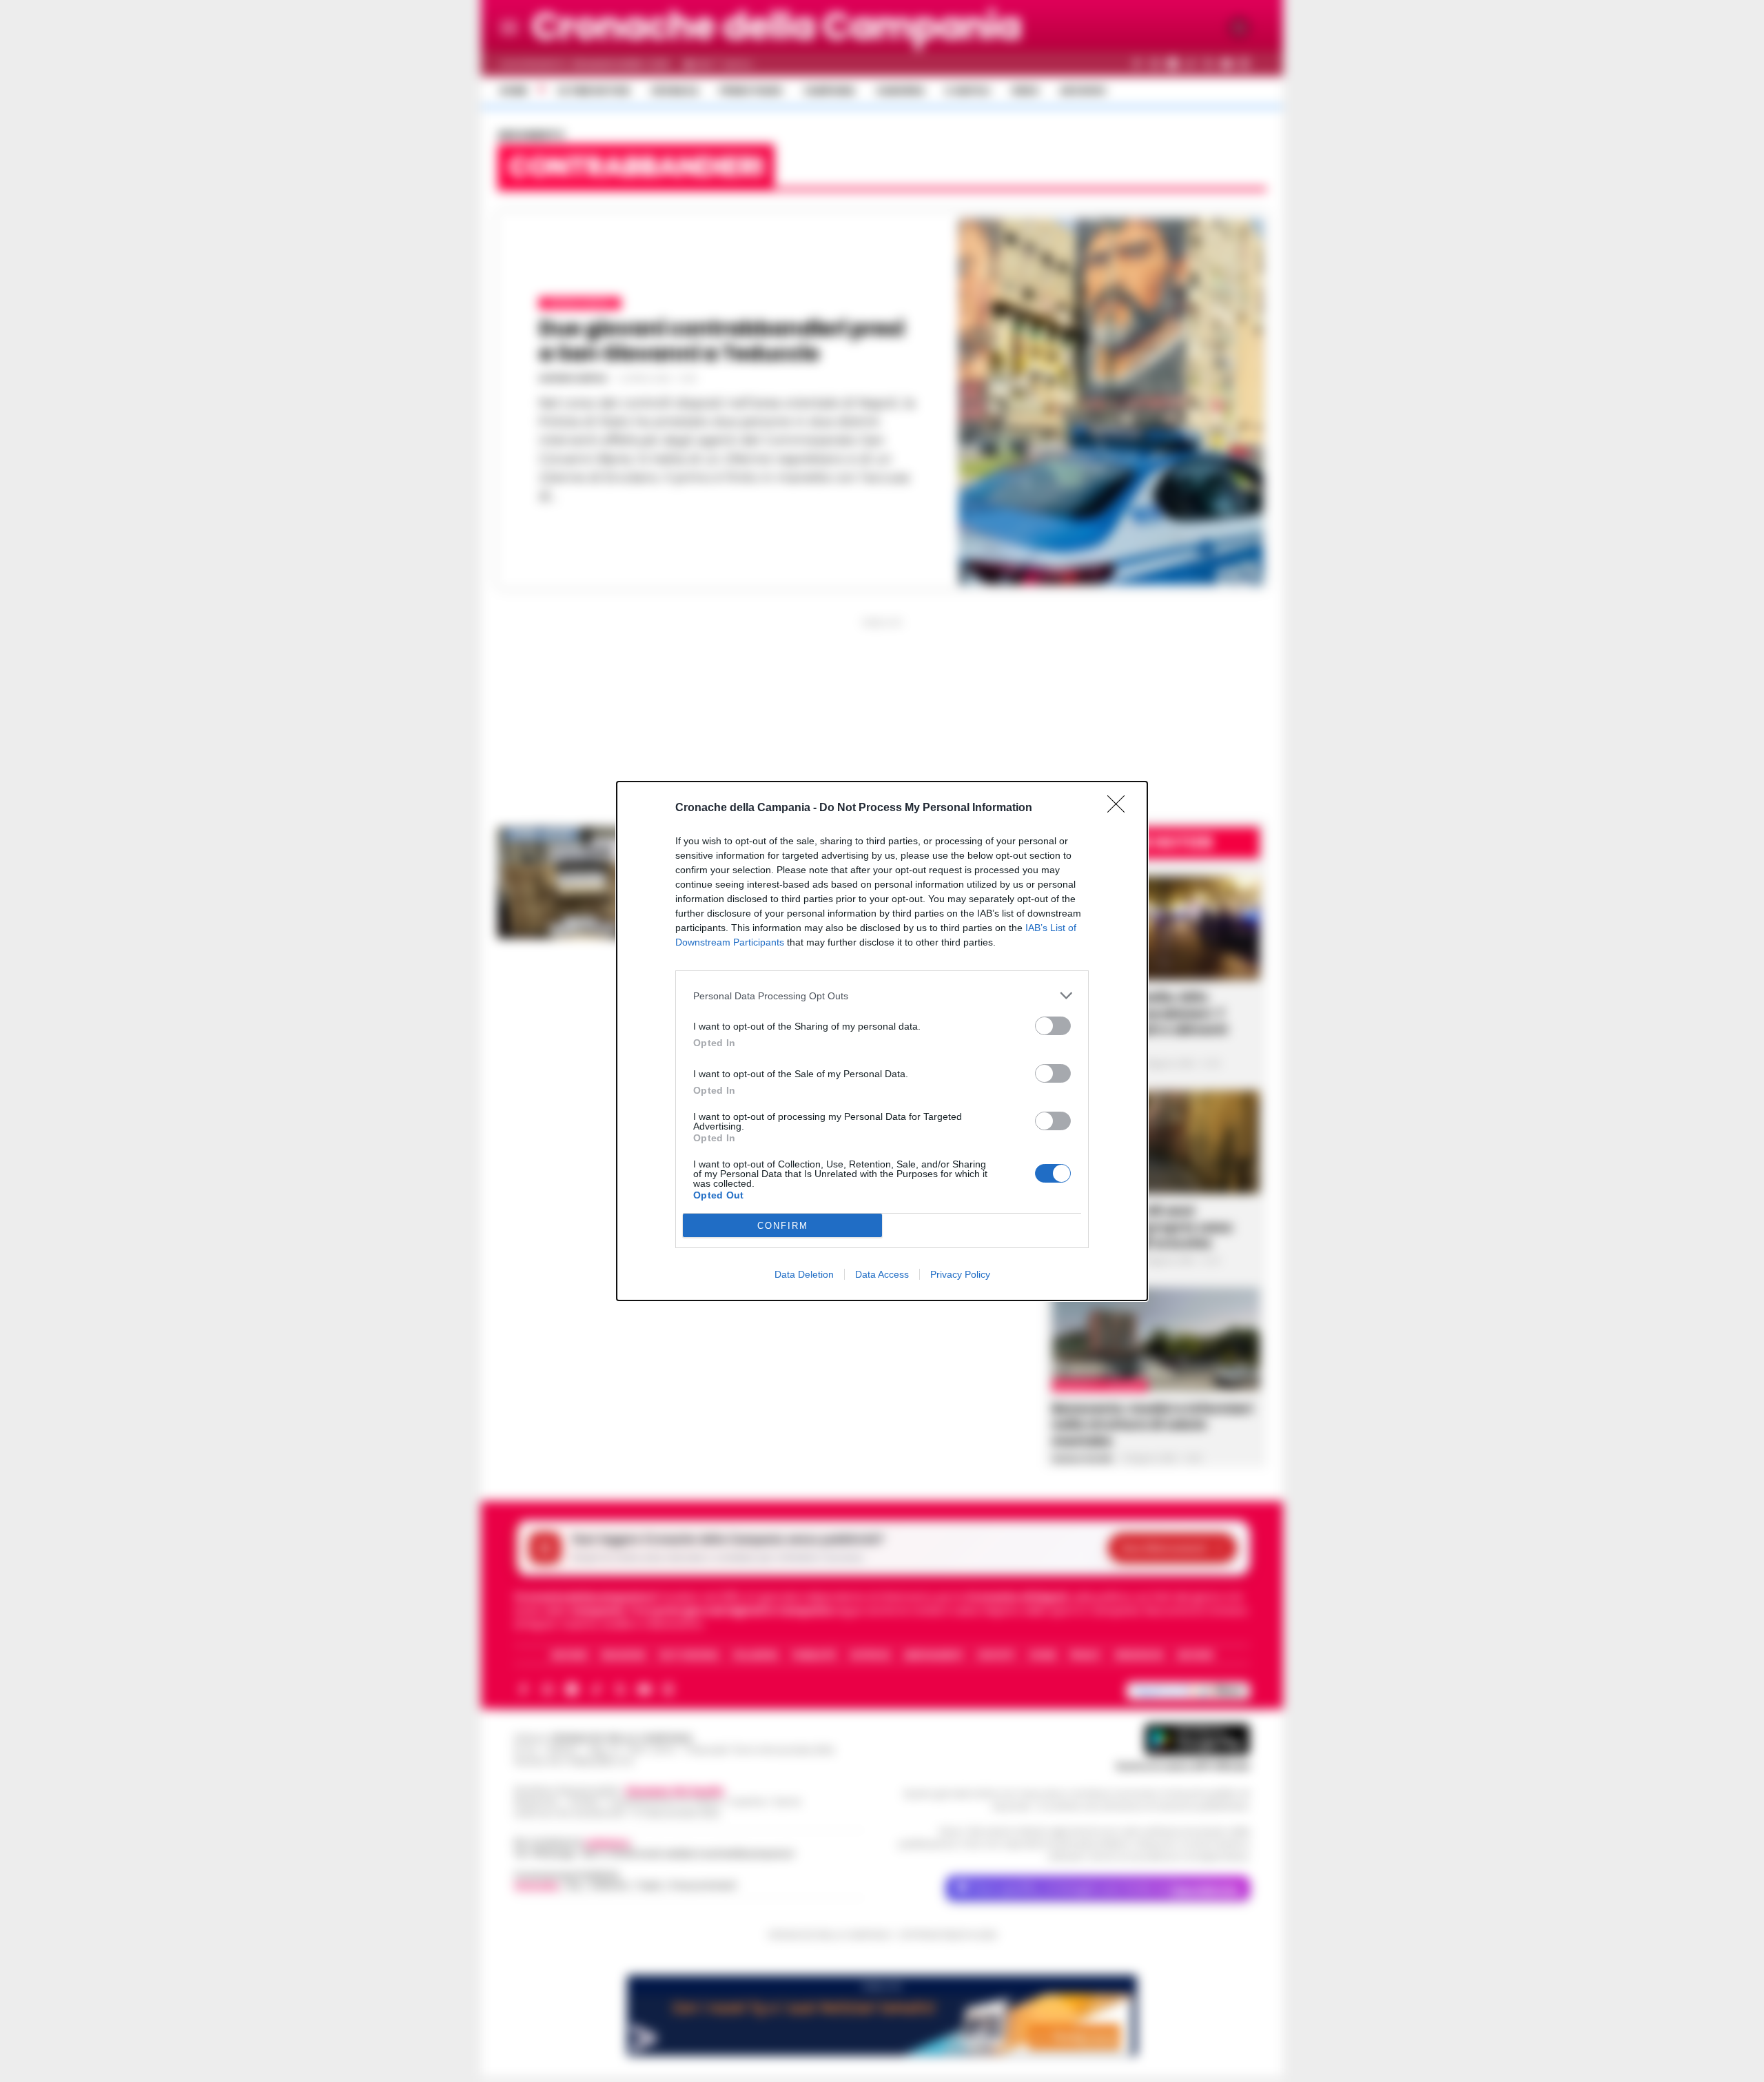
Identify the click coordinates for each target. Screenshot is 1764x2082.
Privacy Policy (960, 1274)
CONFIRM (783, 1226)
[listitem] (882, 996)
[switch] (1053, 1026)
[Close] (1120, 808)
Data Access (882, 1274)
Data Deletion (804, 1274)
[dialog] (882, 1041)
